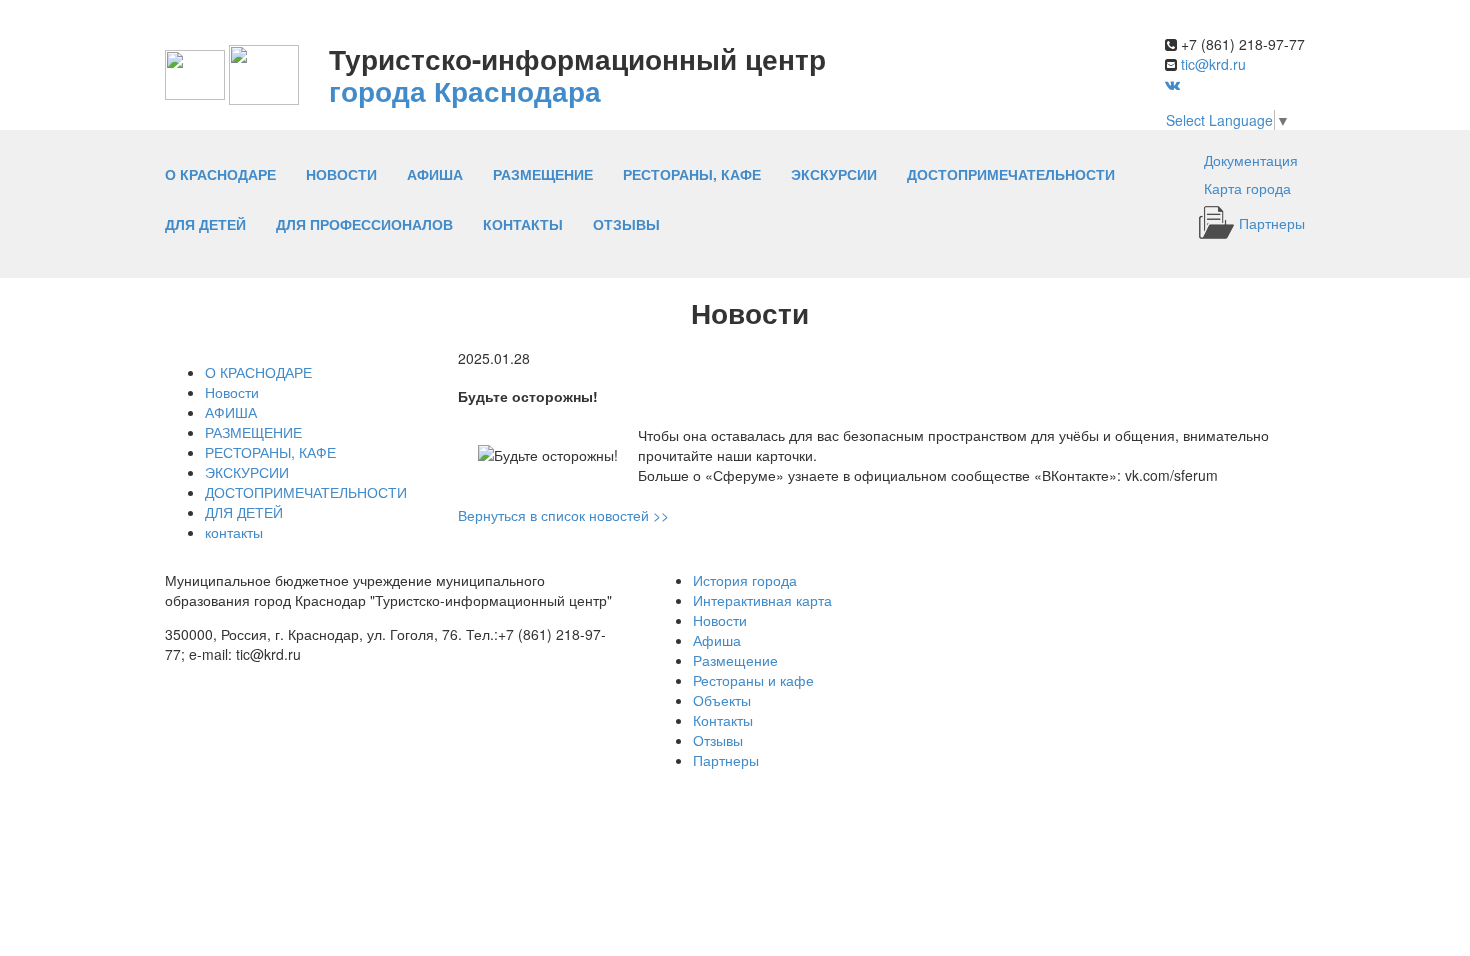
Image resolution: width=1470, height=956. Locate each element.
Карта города (1247, 188)
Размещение (735, 660)
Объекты (722, 700)
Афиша (717, 640)
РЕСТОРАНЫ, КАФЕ (692, 174)
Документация (1251, 160)
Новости (341, 174)
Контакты (723, 720)
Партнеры (1272, 223)
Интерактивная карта (762, 600)
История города (745, 580)
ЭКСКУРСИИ (834, 174)
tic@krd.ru (1213, 64)
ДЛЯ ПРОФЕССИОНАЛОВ (364, 224)
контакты (523, 224)
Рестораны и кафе (753, 680)
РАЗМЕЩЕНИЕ (543, 174)
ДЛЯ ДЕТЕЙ (205, 224)
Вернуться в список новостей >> (563, 515)
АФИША (435, 174)
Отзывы (626, 224)
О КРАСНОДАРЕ (220, 174)
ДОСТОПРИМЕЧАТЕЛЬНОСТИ (1011, 174)
